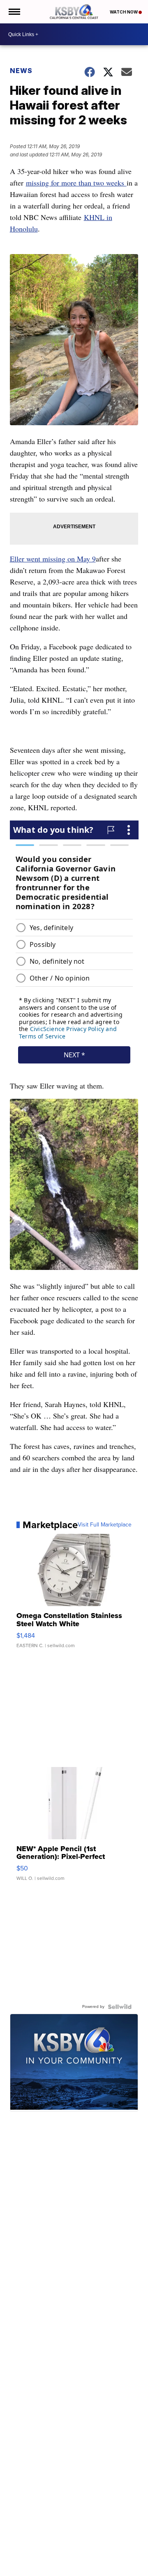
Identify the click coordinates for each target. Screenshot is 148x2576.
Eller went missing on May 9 (53, 559)
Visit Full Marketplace (105, 1525)
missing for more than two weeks (76, 183)
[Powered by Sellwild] (120, 2007)
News (21, 71)
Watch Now (124, 12)
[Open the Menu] (14, 12)
